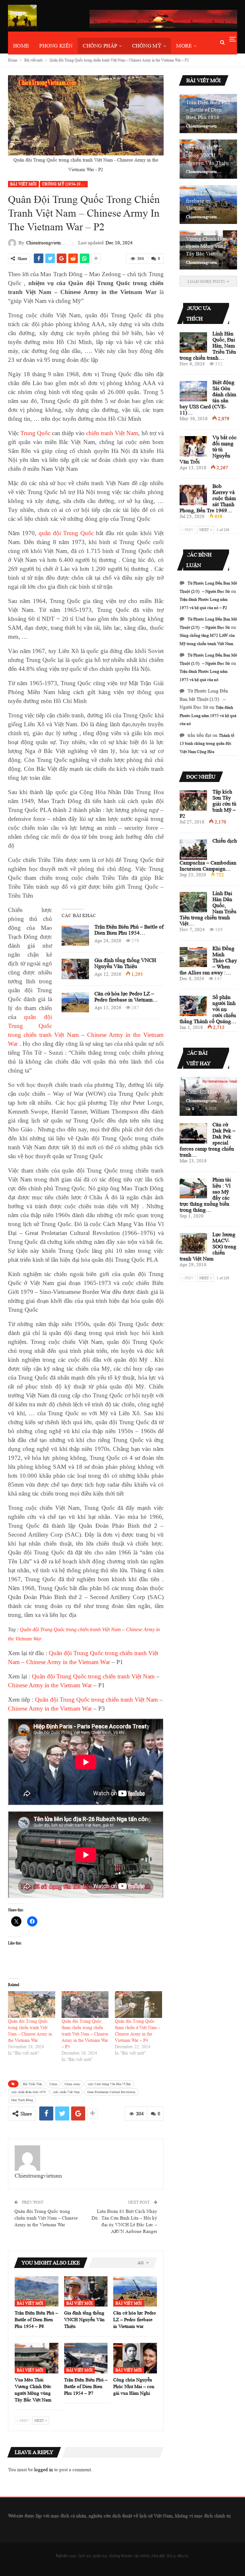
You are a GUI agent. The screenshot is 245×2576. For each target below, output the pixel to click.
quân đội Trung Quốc (66, 533)
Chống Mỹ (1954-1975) (64, 184)
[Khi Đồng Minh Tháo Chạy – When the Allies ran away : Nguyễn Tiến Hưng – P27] (193, 957)
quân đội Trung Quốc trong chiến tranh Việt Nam (43, 1026)
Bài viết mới (23, 184)
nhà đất (158, 2556)
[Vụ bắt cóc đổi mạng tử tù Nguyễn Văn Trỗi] (193, 446)
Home (21, 46)
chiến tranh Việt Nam (112, 433)
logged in (44, 2470)
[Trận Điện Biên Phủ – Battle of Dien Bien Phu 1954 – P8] (75, 936)
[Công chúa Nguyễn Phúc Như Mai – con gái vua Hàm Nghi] (135, 2358)
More (184, 46)
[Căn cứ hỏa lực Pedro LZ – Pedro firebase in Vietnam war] (75, 1002)
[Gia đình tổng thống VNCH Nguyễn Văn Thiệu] (75, 969)
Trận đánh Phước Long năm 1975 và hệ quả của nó (208, 715)
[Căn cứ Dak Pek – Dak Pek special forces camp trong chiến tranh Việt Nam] (193, 1133)
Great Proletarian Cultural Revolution (111, 2092)
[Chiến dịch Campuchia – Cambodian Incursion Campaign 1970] (193, 850)
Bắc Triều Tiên (33, 2084)
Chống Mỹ (147, 46)
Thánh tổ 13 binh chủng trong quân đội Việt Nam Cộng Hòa (207, 743)
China (53, 2084)
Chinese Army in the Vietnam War (68, 1662)
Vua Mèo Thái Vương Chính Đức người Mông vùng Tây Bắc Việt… (206, 242)
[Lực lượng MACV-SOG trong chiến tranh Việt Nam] (193, 1243)
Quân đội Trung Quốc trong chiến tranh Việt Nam (70, 1629)
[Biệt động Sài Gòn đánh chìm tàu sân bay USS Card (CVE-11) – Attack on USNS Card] (193, 391)
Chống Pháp (100, 46)
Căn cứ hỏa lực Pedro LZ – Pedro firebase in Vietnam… (126, 997)
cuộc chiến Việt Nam (66, 2092)
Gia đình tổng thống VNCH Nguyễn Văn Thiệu (125, 963)
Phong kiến (56, 46)
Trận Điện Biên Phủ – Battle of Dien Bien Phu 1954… (129, 930)
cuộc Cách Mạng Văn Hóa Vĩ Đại (109, 2084)
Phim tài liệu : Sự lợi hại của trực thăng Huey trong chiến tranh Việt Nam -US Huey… (206, 1077)
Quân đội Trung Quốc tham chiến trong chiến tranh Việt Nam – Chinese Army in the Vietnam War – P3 (85, 2034)
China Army (72, 2084)
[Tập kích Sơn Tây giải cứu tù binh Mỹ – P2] (193, 800)
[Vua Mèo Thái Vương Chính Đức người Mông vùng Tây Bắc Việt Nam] (37, 2358)
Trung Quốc (35, 433)
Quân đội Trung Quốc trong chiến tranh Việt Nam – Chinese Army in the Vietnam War (46, 2218)
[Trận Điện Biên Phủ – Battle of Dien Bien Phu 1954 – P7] (86, 2358)
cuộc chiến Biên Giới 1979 (28, 2092)
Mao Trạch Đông (22, 2100)
